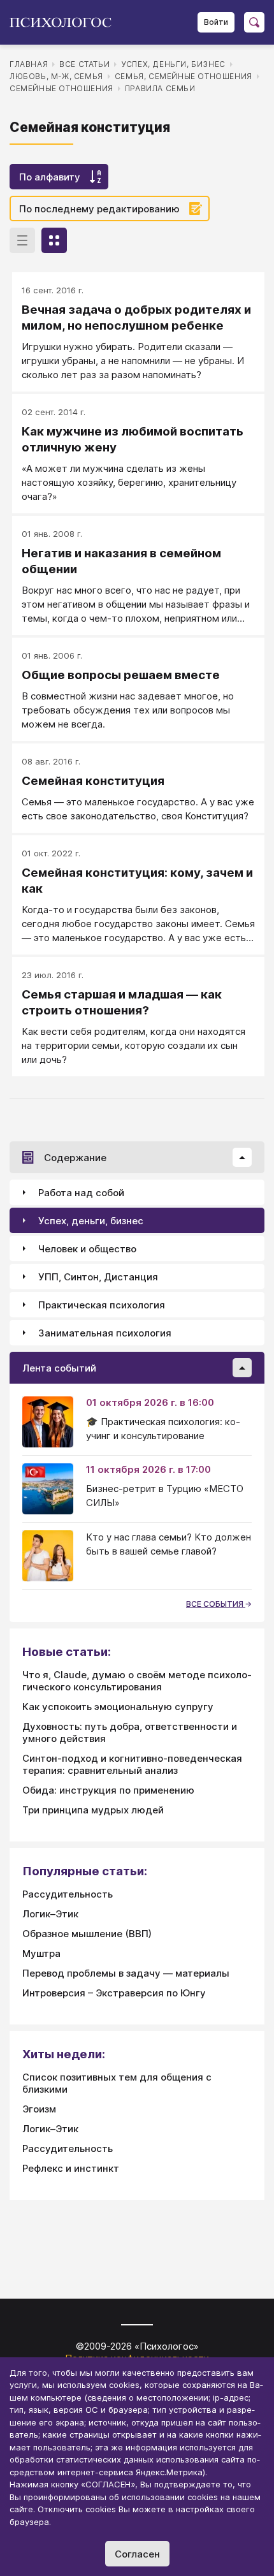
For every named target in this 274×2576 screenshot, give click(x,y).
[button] (242, 1157)
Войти (216, 22)
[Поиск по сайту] (254, 22)
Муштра (41, 1953)
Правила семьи (160, 88)
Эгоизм (39, 2109)
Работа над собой (81, 1193)
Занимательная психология (105, 1333)
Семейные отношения (61, 88)
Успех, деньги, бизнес (173, 64)
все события (216, 1604)
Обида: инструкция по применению (108, 1790)
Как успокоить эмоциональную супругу (118, 1707)
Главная (29, 64)
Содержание (75, 1158)
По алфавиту (50, 177)
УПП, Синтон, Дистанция (98, 1277)
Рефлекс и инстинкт (71, 2168)
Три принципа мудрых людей (93, 1810)
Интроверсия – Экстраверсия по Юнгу (114, 1993)
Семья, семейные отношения (184, 76)
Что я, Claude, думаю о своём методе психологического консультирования (137, 1681)
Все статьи (84, 64)
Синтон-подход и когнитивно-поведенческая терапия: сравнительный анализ (132, 1764)
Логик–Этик (50, 1914)
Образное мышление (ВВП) (87, 1934)
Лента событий (59, 1368)
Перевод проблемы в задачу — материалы (126, 1973)
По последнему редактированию (99, 209)
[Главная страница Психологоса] (65, 22)
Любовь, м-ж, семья (56, 76)
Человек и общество (87, 1249)
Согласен (137, 2554)
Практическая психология (102, 1305)
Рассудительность (68, 1894)
